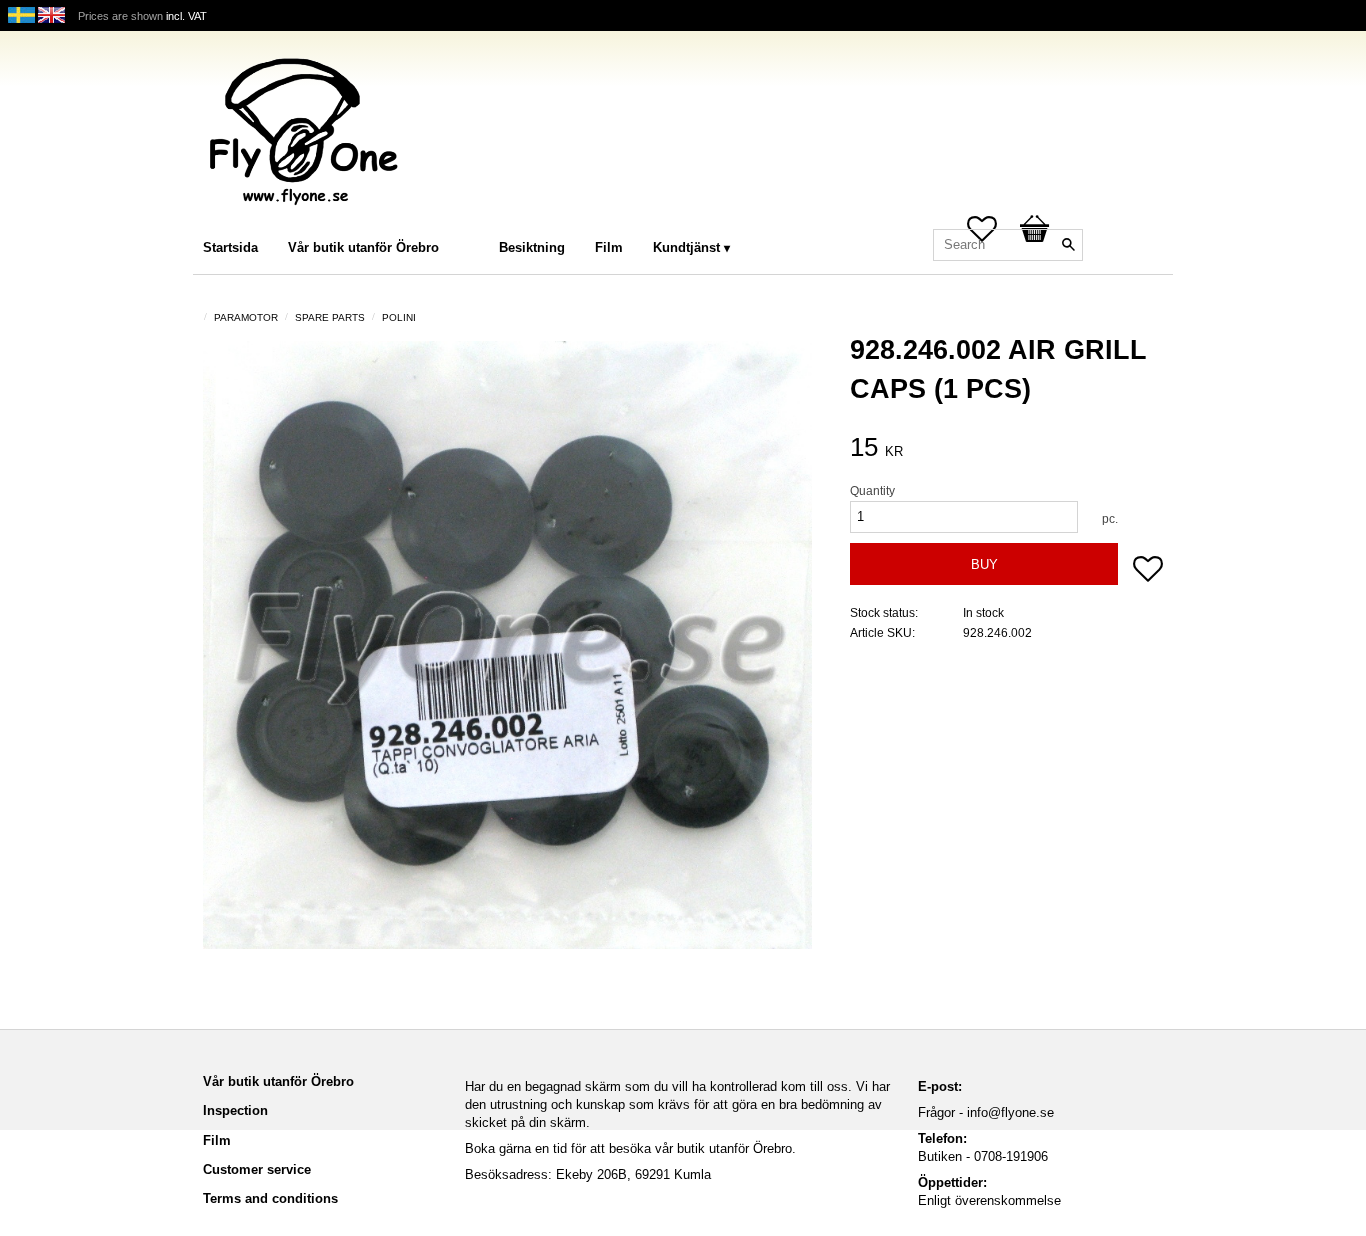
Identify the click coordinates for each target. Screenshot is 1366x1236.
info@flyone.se (1010, 1112)
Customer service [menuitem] (257, 1169)
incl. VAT (186, 16)
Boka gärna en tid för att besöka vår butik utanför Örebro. (630, 1148)
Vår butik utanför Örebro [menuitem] (363, 247)
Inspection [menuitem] (235, 1110)
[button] (1148, 571)
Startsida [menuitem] (230, 247)
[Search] (1068, 245)
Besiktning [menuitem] (532, 247)
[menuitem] (474, 220)
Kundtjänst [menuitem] (686, 247)
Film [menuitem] (609, 247)
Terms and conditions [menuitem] (270, 1198)
